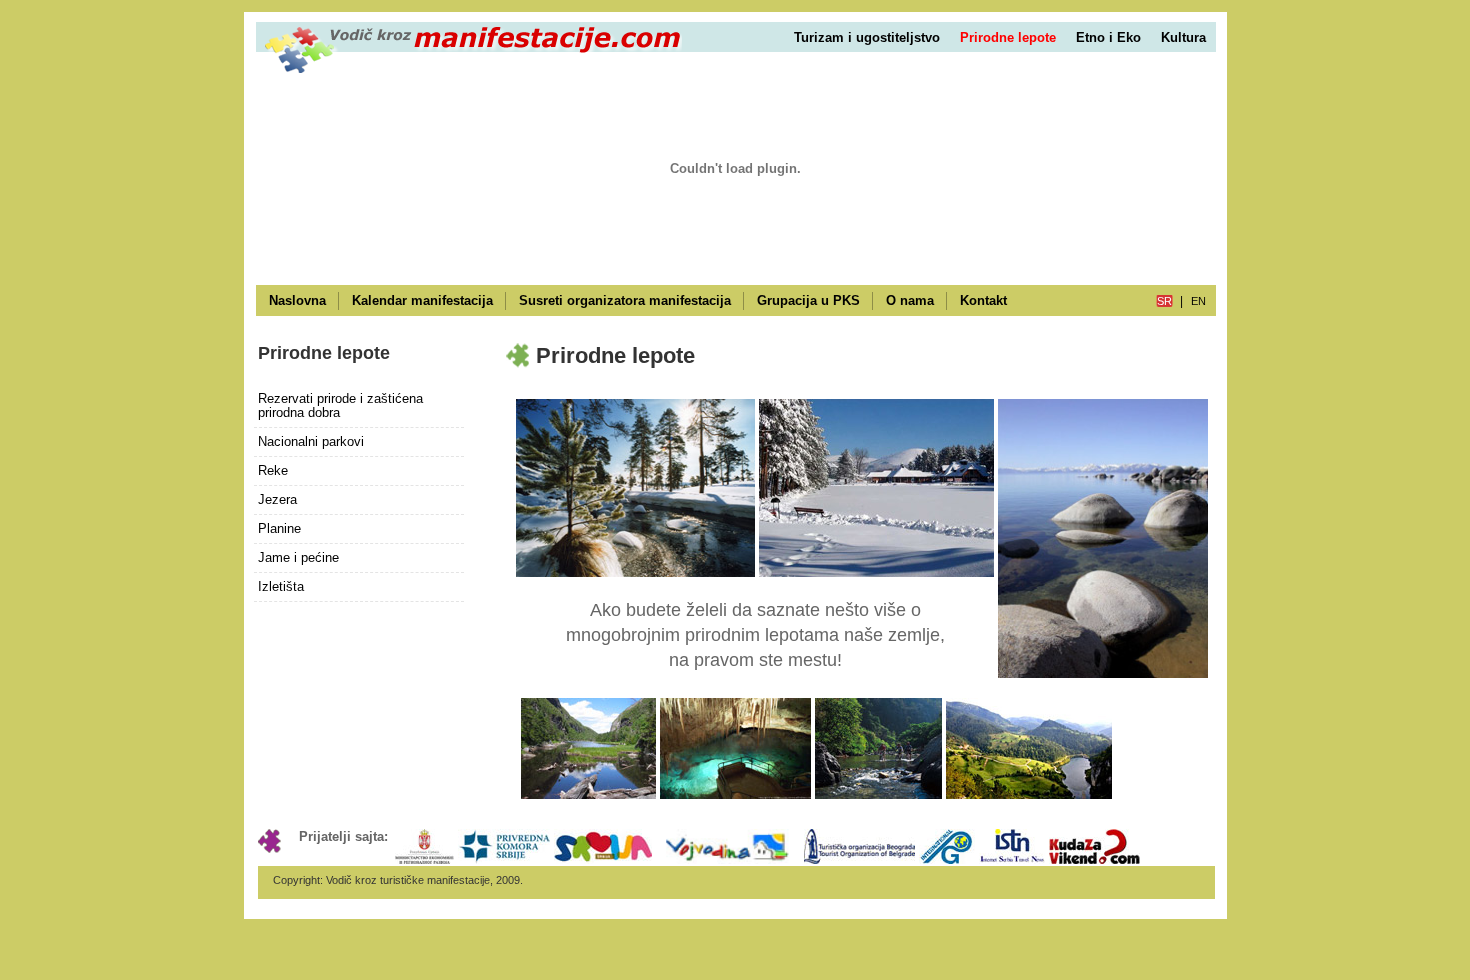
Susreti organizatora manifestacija (625, 300)
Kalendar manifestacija (422, 300)
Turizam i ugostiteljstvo (867, 37)
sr (1164, 301)
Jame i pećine (298, 557)
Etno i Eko (1108, 37)
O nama (910, 300)
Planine (279, 528)
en (1198, 301)
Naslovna (297, 300)
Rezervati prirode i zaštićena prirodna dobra (340, 405)
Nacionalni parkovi (311, 441)
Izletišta (281, 586)
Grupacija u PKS (808, 300)
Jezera (277, 499)
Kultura (1183, 37)
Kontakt (983, 300)
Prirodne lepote (1008, 37)
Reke (273, 470)
